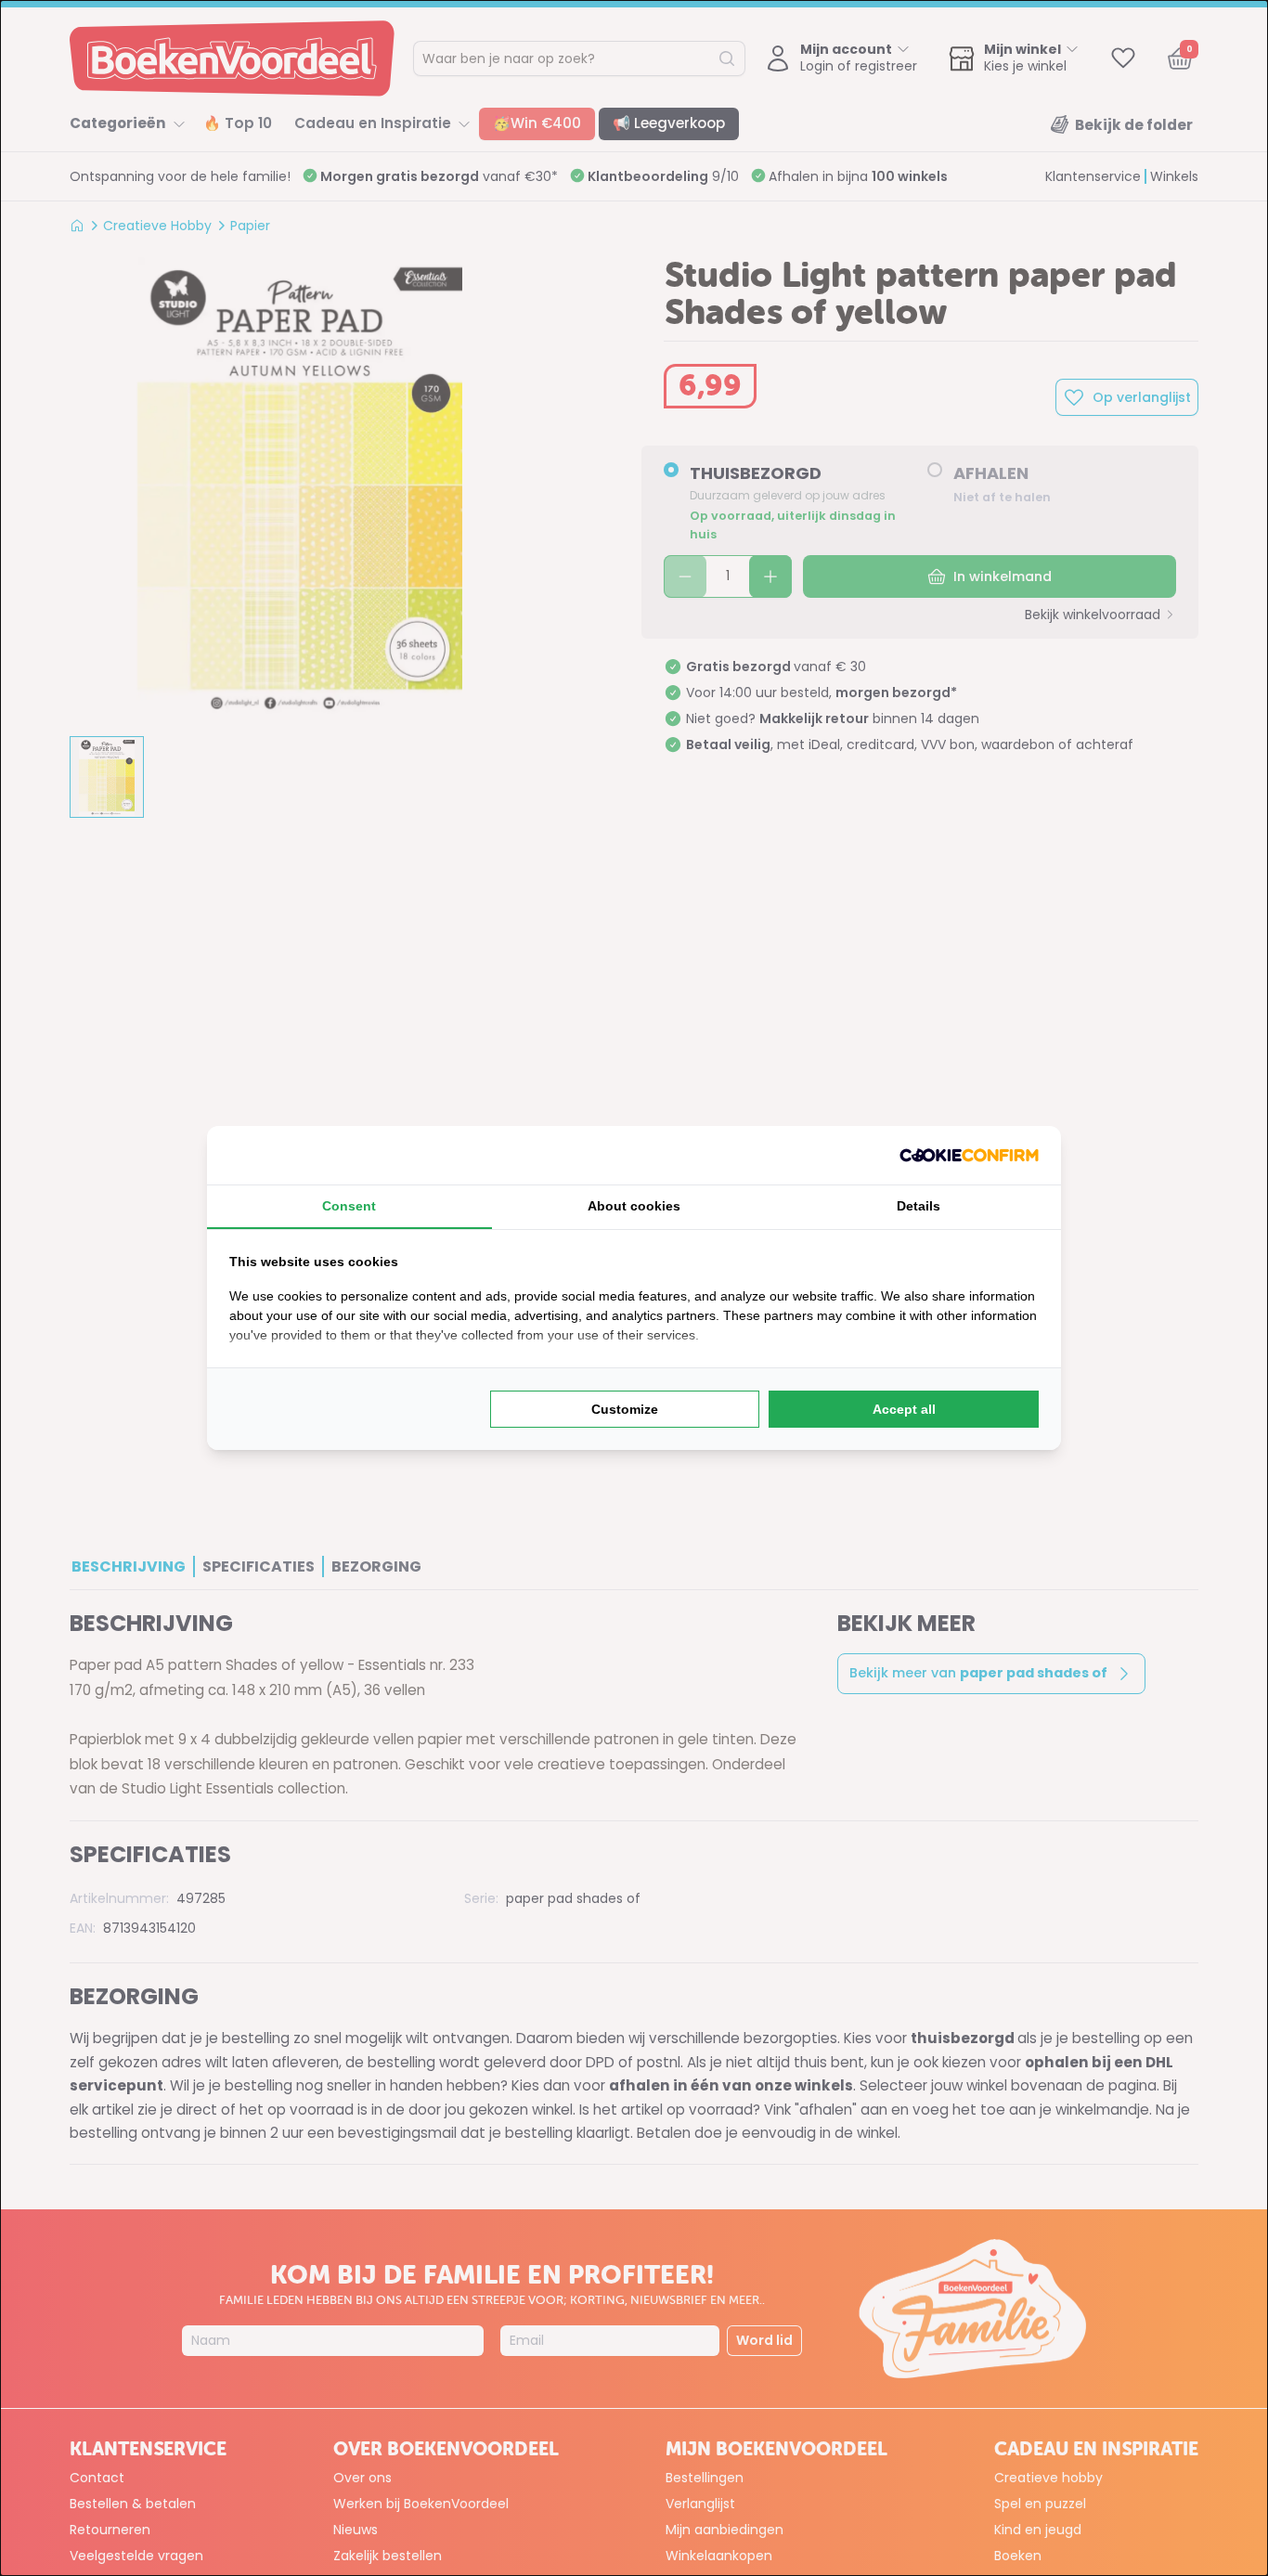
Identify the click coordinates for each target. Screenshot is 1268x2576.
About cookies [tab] (634, 1206)
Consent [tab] (349, 1206)
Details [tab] (919, 1206)
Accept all (904, 1409)
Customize (625, 1409)
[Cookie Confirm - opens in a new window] (969, 1155)
